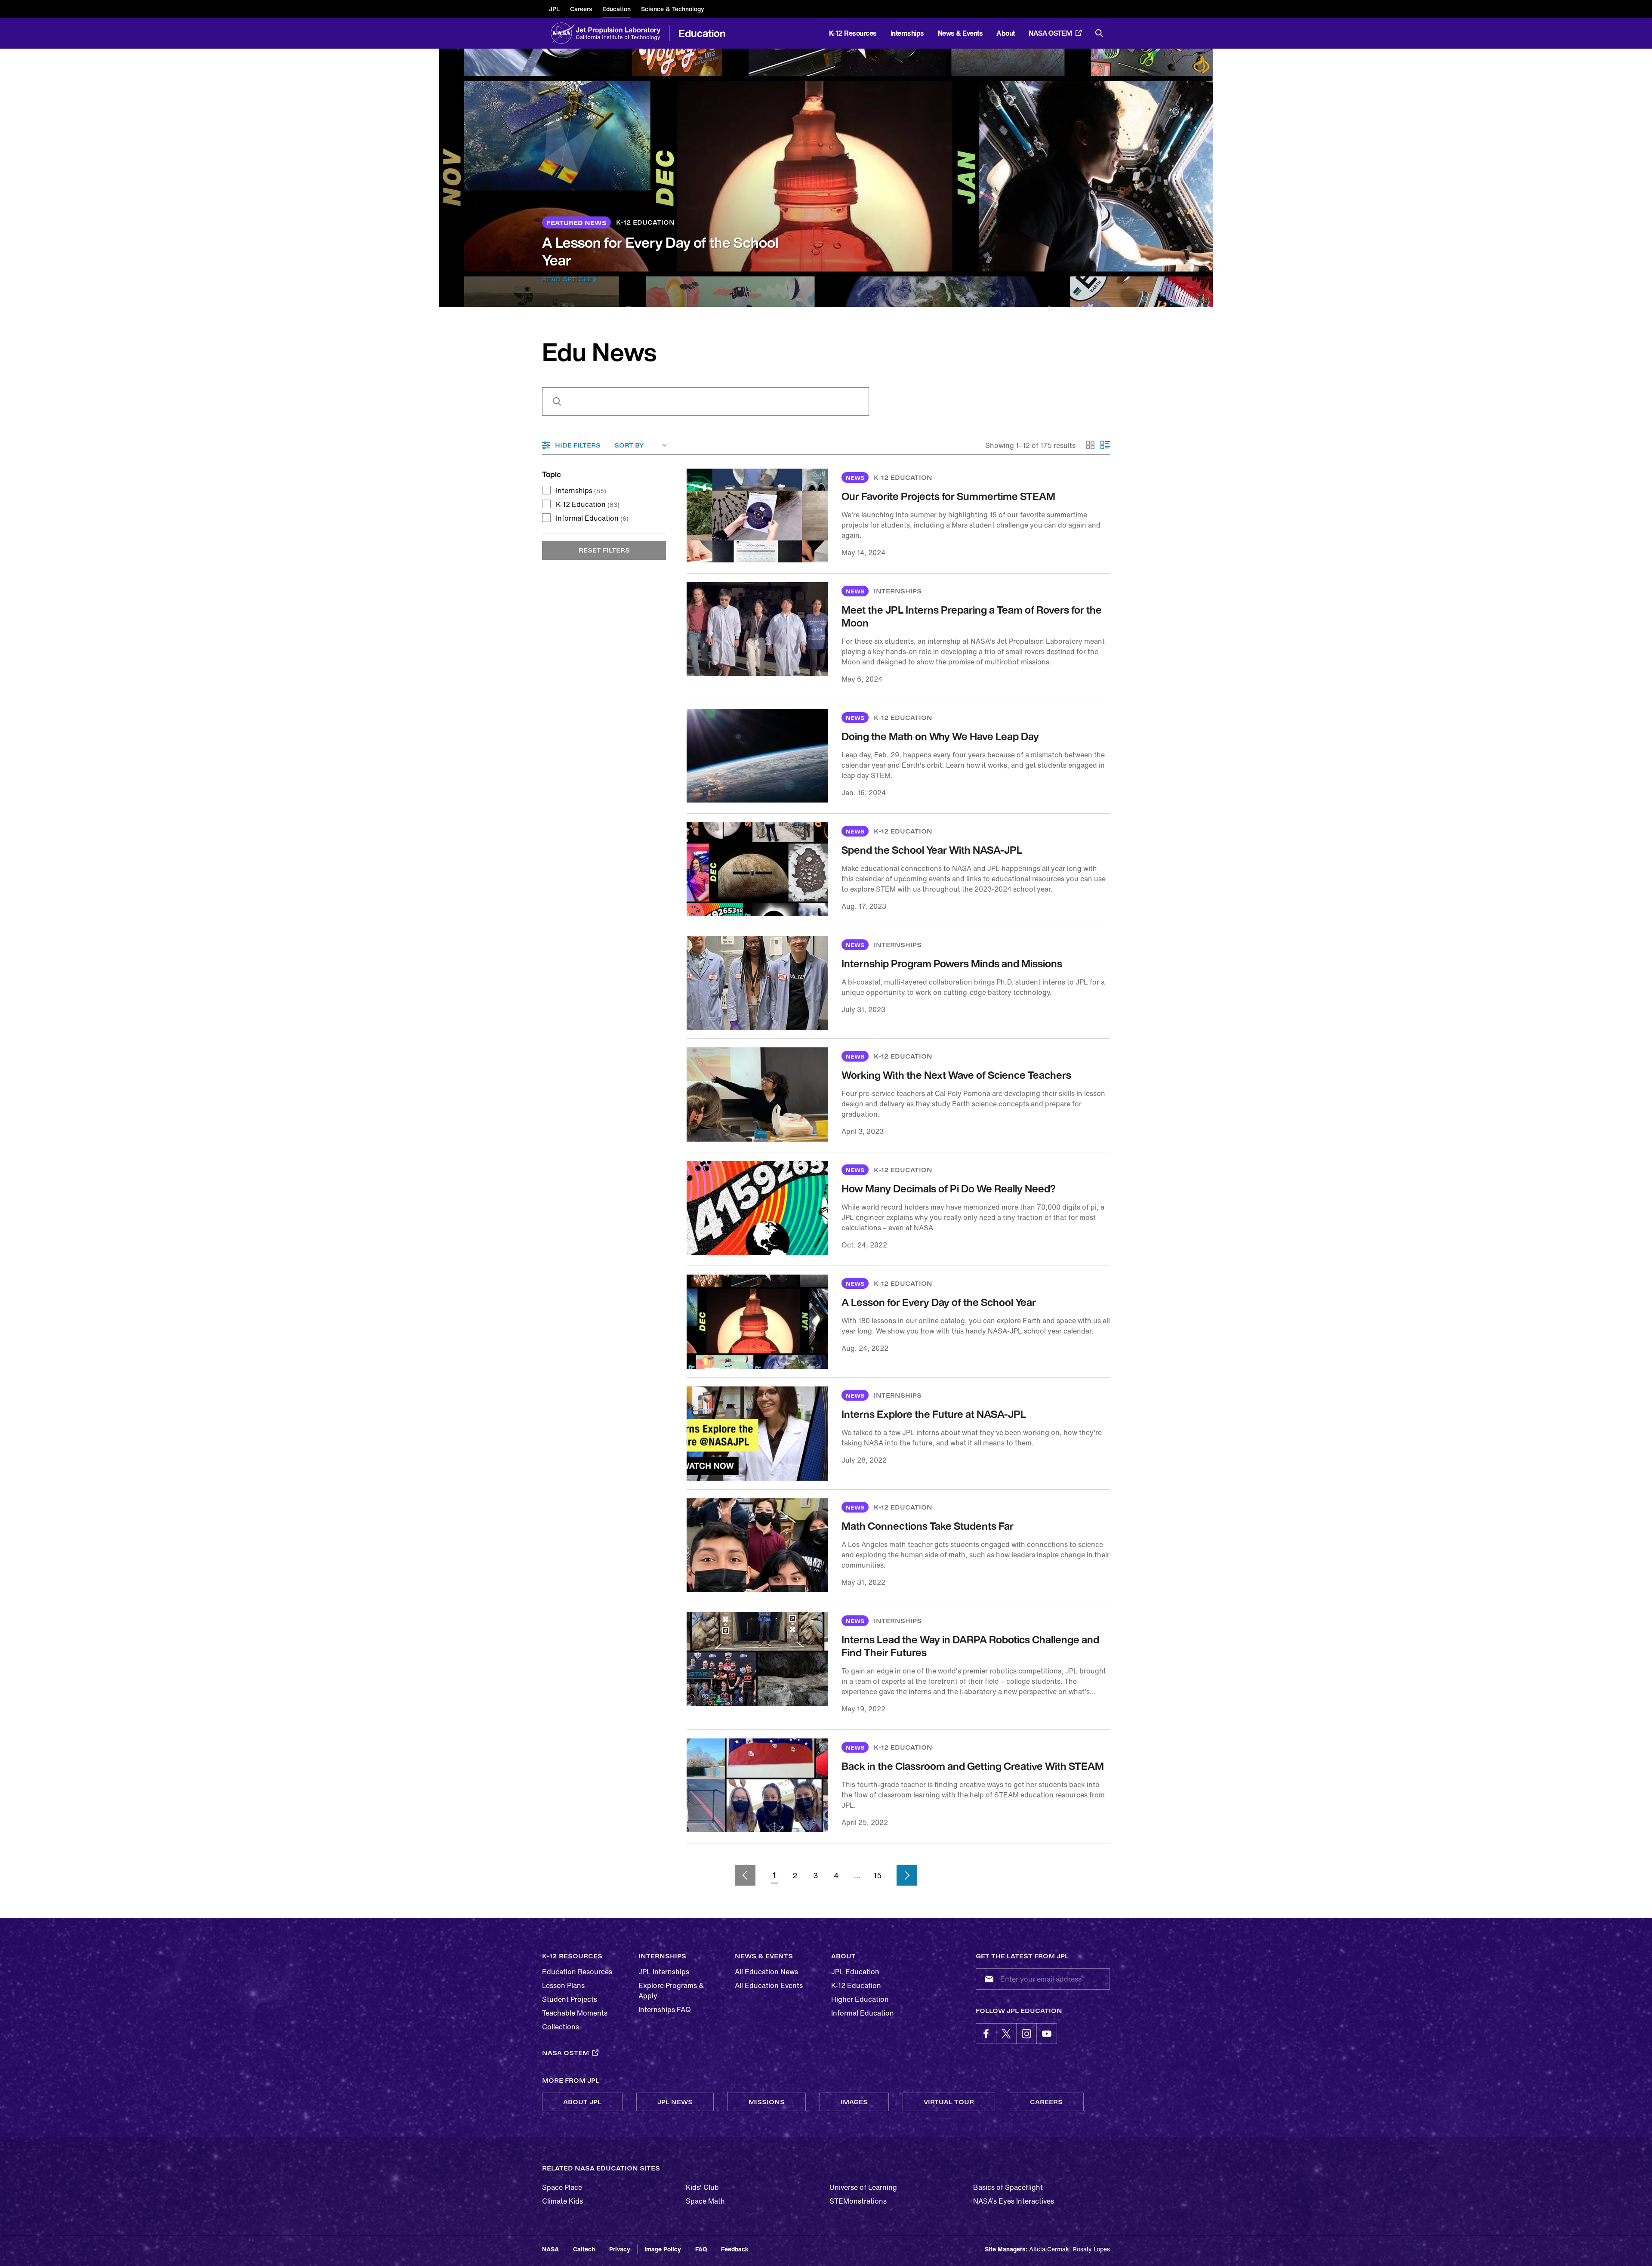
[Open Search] (1099, 33)
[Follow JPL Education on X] (1006, 2034)
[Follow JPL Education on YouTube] (1047, 2034)
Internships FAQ (665, 2010)
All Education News (766, 1972)
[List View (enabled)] (1105, 445)
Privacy (620, 2249)
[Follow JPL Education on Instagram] (1026, 2034)
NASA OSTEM (1050, 33)
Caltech (584, 2249)
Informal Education (592, 518)
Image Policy (663, 2249)
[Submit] (987, 1979)
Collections (561, 2027)
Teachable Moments (575, 2013)
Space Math (705, 2201)
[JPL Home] (620, 33)
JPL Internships (664, 1972)
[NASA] (562, 33)
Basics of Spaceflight (1008, 2187)
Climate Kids (562, 2201)
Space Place (562, 2187)
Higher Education (860, 1999)
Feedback (735, 2249)
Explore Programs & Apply (671, 1991)
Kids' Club (702, 2187)
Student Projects (570, 1999)
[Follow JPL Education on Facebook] (986, 2034)
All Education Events (769, 1985)
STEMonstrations (858, 2201)
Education (702, 33)
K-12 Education (588, 504)
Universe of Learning (863, 2187)
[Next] (907, 1875)
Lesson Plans (563, 1985)
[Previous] (745, 1875)
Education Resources (577, 1972)
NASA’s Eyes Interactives (1014, 2201)
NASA (550, 2249)
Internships (581, 491)
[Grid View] (1091, 445)
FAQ (701, 2249)
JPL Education (855, 1972)
